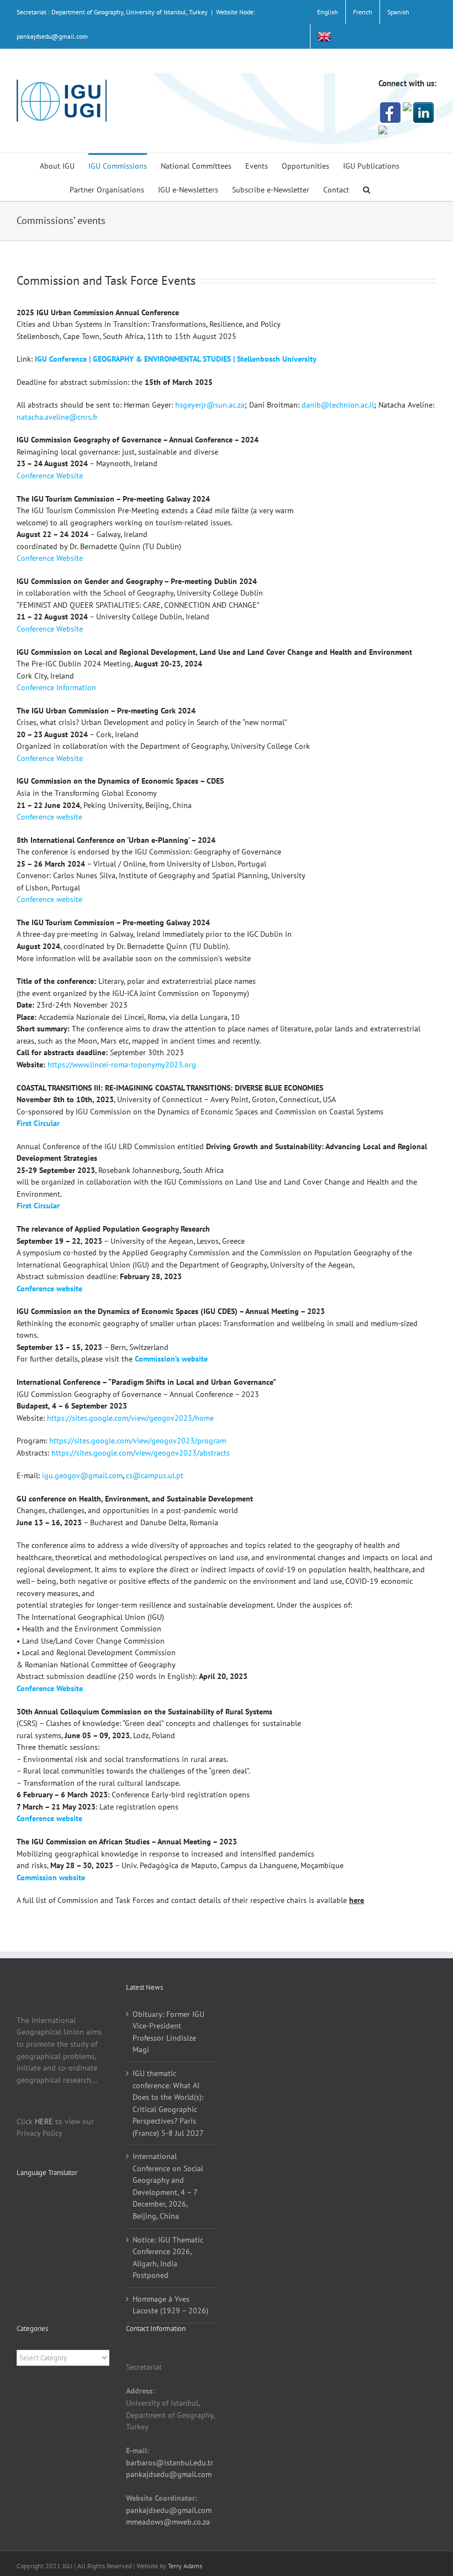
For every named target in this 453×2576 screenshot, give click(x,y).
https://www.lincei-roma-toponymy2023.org (122, 1065)
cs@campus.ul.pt (155, 1475)
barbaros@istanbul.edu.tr (170, 2463)
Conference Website (50, 476)
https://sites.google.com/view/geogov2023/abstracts (141, 1453)
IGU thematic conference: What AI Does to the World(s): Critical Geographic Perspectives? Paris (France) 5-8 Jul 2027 (168, 2103)
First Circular (38, 1206)
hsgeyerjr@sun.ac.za (210, 405)
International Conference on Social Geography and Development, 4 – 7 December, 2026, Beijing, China (168, 2186)
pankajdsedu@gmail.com (169, 2474)
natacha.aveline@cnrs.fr (57, 417)
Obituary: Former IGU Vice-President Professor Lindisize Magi (168, 2032)
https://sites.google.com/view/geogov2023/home (130, 1418)
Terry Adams (185, 2566)
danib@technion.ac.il (338, 405)
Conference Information (56, 687)
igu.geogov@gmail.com (82, 1475)
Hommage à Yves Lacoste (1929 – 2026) (170, 2305)
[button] (367, 189)
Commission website (51, 1878)
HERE (44, 2121)
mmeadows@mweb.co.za (168, 2522)
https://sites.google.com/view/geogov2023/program (138, 1441)
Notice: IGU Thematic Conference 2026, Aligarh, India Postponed (168, 2258)
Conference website (49, 817)
